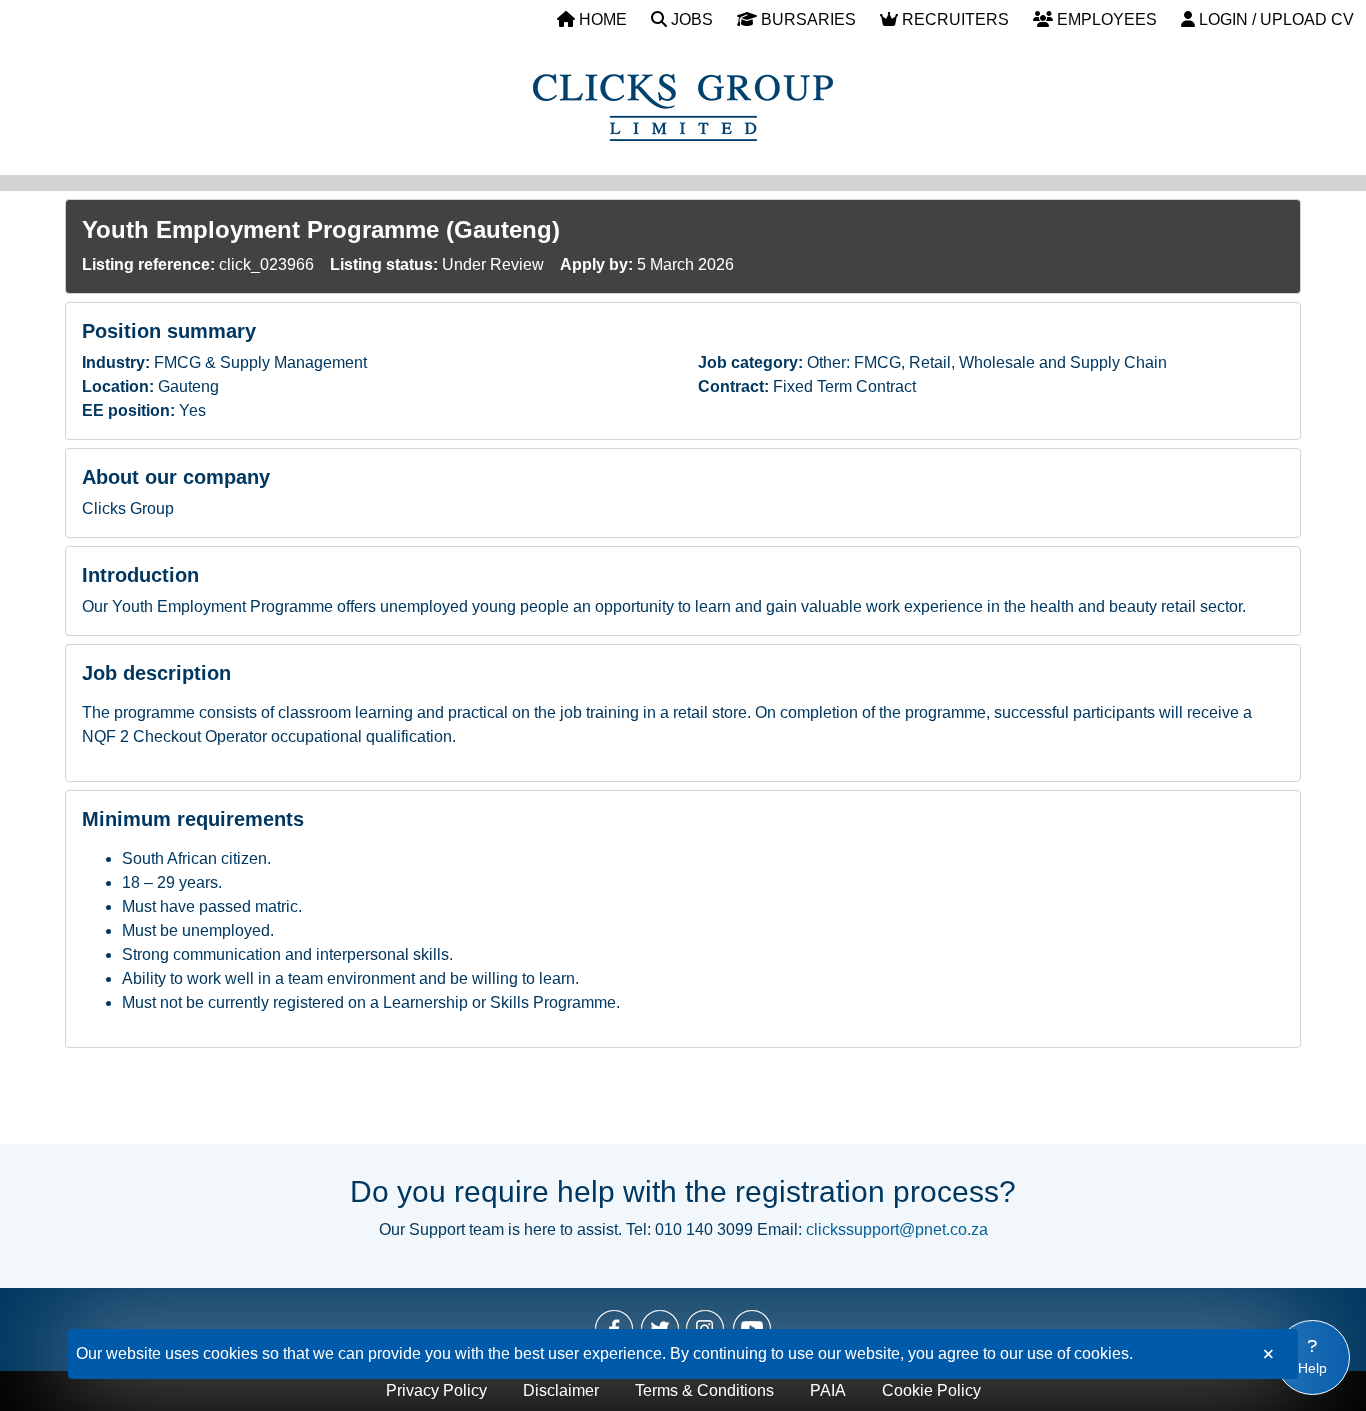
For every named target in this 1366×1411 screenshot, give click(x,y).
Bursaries (806, 19)
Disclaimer (561, 1390)
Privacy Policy (436, 1390)
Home (601, 19)
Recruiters (953, 19)
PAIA (828, 1390)
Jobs (690, 19)
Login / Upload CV (1274, 19)
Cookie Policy (931, 1390)
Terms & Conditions (704, 1390)
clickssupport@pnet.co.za (897, 1229)
